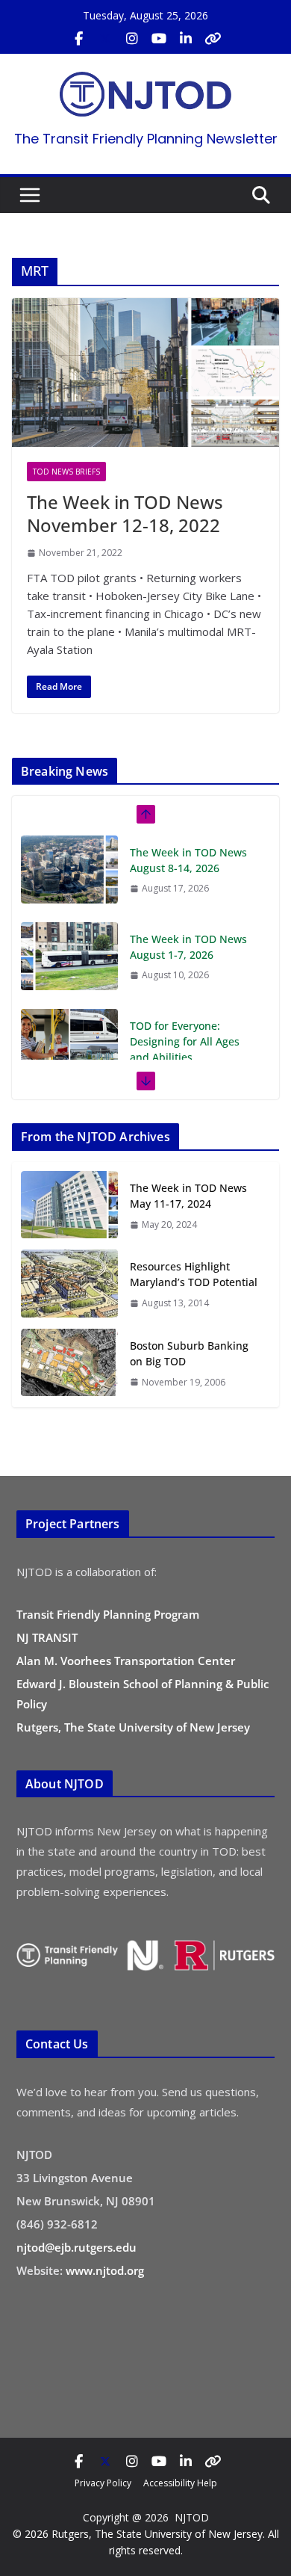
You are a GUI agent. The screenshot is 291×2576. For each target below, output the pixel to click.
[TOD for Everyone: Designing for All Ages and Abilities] (69, 956)
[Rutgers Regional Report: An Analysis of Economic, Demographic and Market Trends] (69, 1058)
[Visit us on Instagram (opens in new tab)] (132, 39)
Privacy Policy (103, 2483)
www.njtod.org (105, 2270)
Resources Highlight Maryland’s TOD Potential (194, 1274)
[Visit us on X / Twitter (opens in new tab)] (105, 39)
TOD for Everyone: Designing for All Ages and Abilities (185, 955)
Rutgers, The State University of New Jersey (133, 1727)
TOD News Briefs (66, 472)
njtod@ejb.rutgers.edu (76, 2247)
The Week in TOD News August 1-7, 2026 (188, 860)
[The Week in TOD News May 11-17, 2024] (69, 1206)
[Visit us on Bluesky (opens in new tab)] (213, 39)
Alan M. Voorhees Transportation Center (126, 1661)
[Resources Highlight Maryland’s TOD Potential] (69, 1284)
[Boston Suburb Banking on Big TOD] (69, 1363)
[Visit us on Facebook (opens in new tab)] (78, 39)
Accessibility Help (180, 2483)
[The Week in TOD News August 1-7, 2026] (69, 869)
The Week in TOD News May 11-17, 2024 (188, 1196)
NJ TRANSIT (47, 1637)
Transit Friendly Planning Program (108, 1614)
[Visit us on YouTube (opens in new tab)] (159, 39)
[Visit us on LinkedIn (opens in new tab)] (186, 39)
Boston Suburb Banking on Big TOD (189, 1353)
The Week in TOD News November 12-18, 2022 (125, 513)
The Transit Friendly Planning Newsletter (146, 139)
